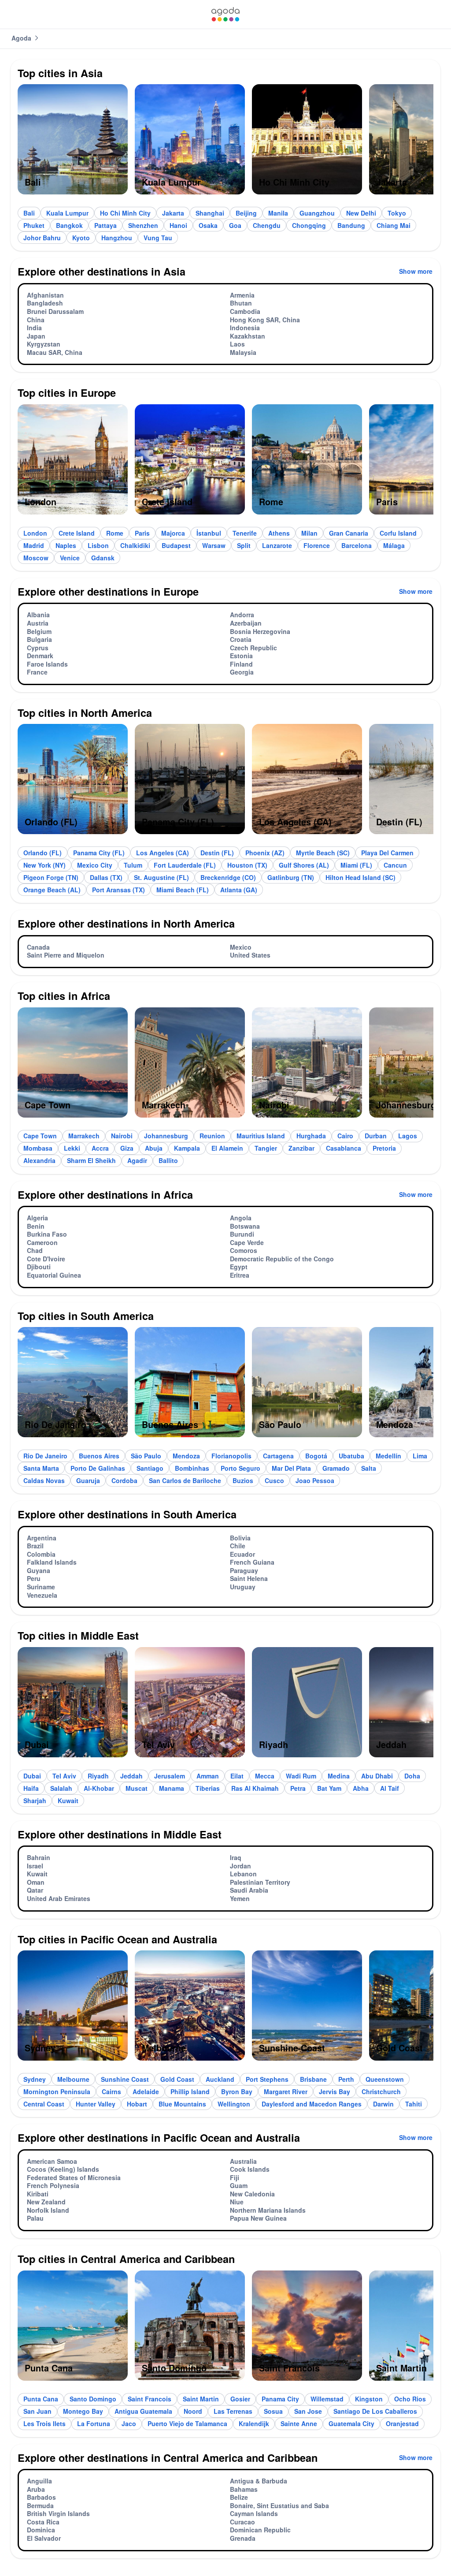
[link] (225, 14)
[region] (225, 143)
